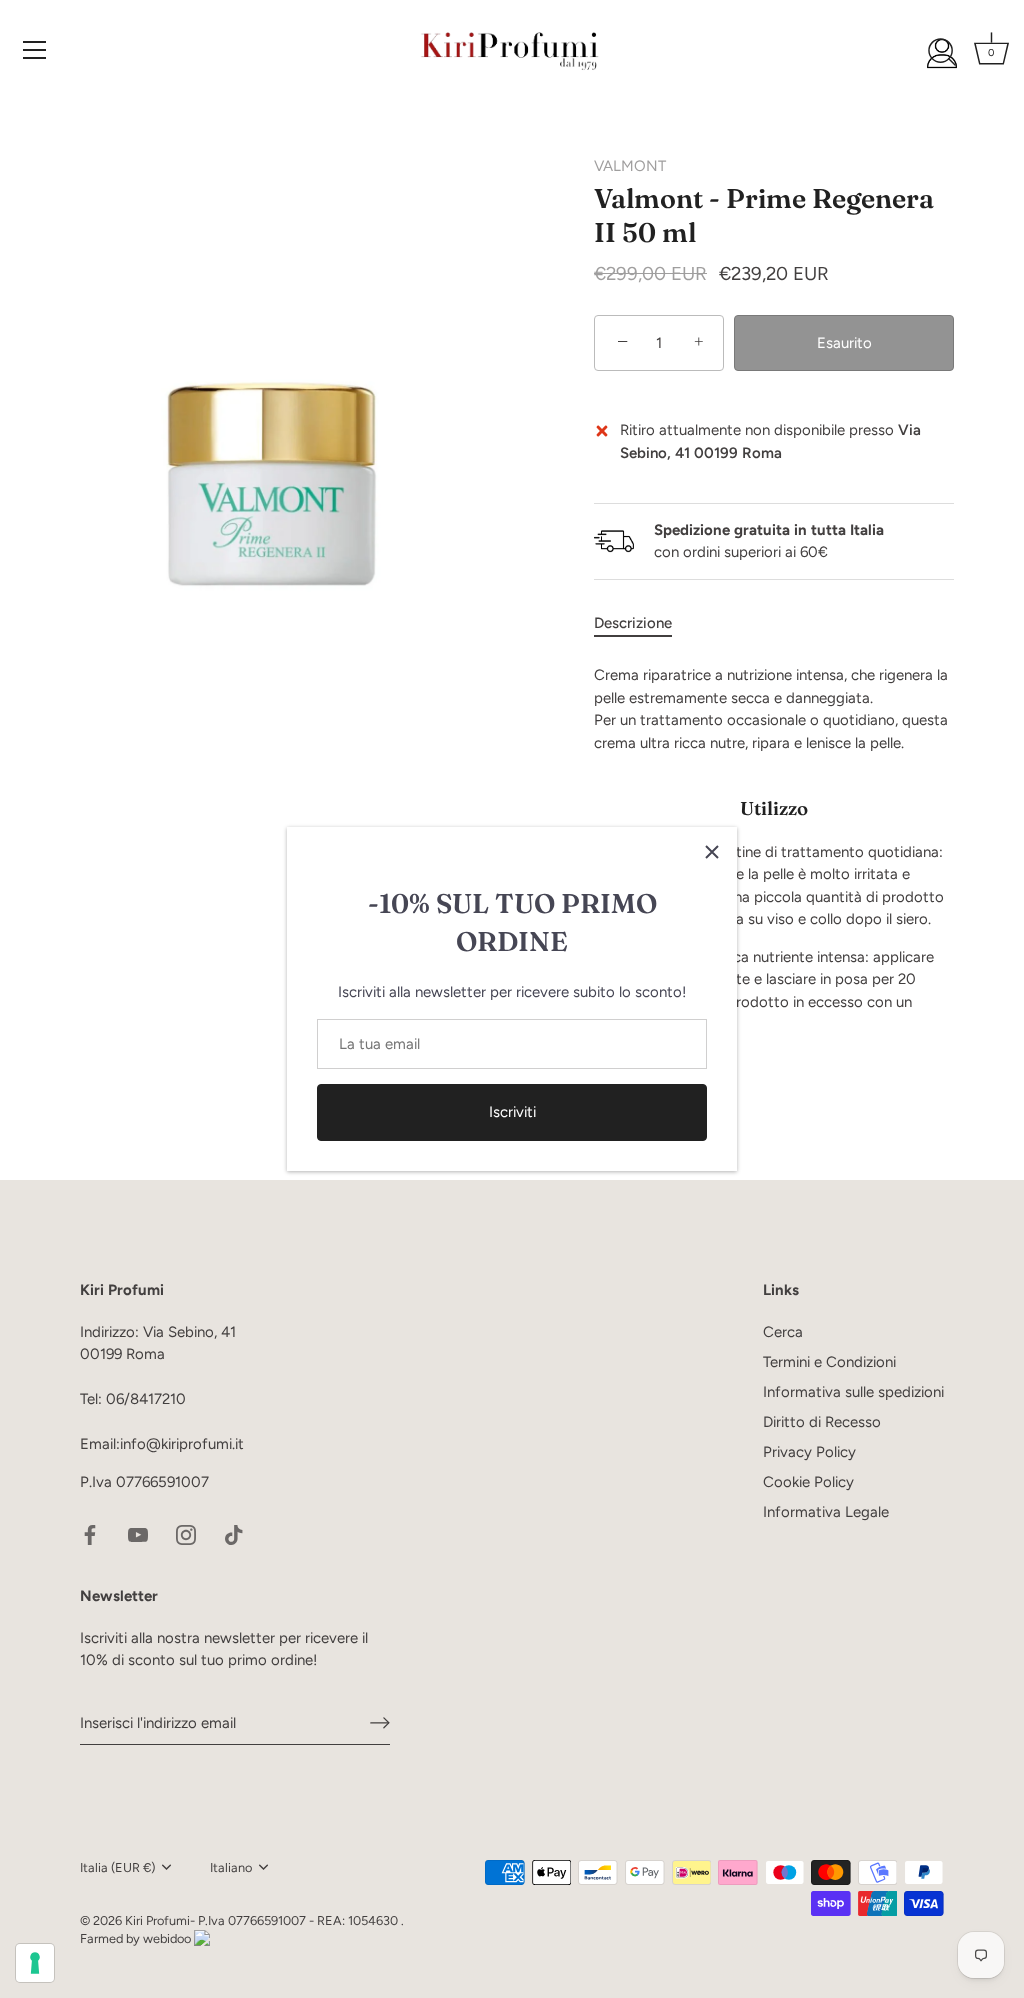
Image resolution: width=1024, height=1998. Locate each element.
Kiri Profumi (157, 1920)
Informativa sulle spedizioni (853, 1392)
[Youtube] (138, 1534)
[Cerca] (942, 53)
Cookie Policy (808, 1482)
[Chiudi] (712, 852)
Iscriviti (512, 1112)
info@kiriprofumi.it (182, 1444)
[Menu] (35, 50)
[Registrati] (380, 1723)
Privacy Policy (809, 1452)
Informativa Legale (826, 1512)
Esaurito (844, 343)
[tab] (643, 623)
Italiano (231, 1867)
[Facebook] (90, 1534)
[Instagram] (186, 1534)
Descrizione (633, 623)
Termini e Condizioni (829, 1362)
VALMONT (630, 166)
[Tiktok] (234, 1534)
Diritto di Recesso (822, 1422)
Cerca (783, 1332)
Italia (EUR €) (117, 1867)
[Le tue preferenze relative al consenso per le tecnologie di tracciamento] (35, 1963)
